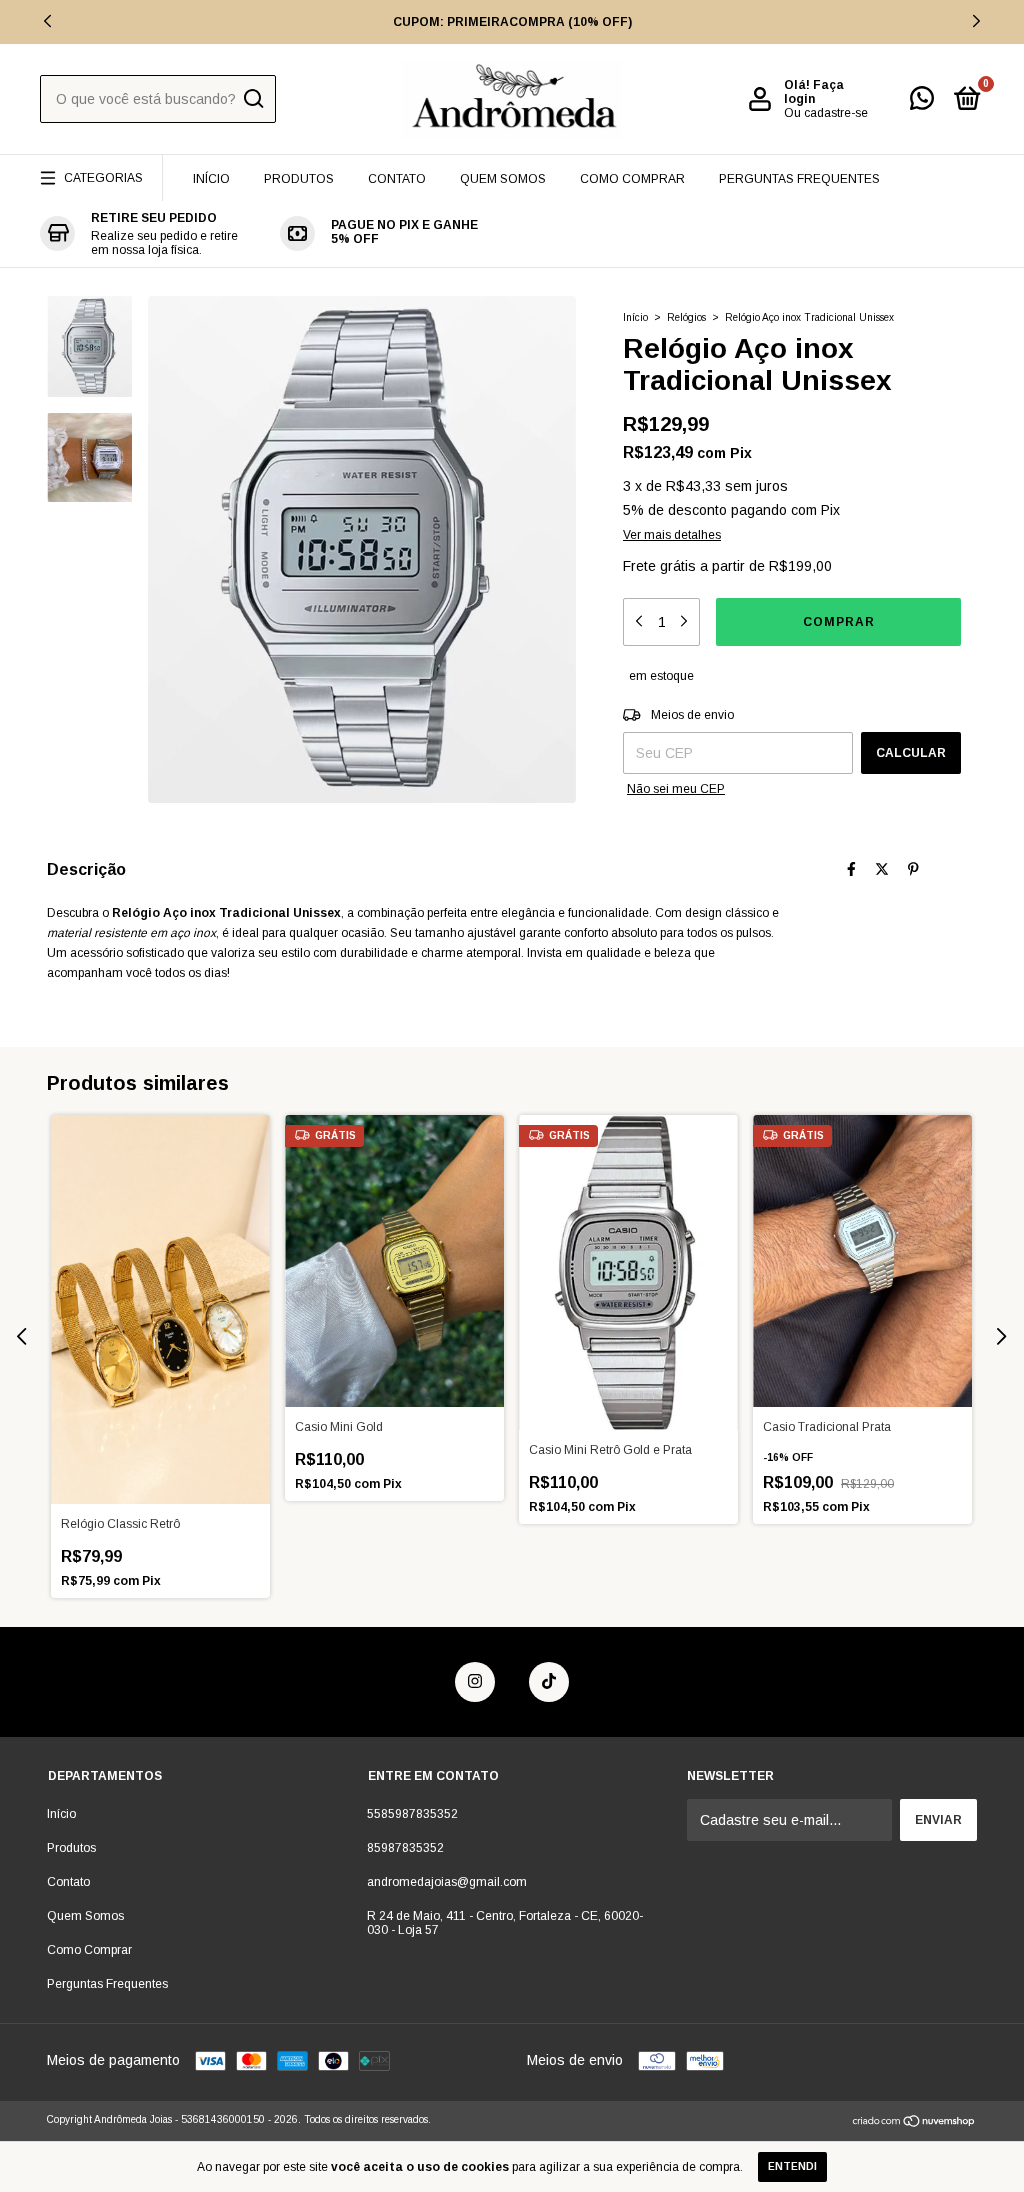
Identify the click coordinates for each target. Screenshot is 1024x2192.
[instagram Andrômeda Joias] (475, 1682)
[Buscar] (252, 99)
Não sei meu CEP (676, 789)
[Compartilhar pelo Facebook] (851, 869)
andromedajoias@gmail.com (447, 1882)
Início (211, 179)
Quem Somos (503, 179)
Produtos (299, 179)
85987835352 (405, 1848)
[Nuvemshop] (914, 2123)
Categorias (103, 178)
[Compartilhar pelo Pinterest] (913, 869)
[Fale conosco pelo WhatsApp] (922, 103)
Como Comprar (632, 179)
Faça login (814, 92)
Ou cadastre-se (826, 113)
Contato (397, 179)
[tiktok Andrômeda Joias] (549, 1682)
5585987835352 (412, 1814)
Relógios (686, 317)
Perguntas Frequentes (799, 179)
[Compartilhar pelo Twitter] (882, 869)
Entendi (792, 2166)
